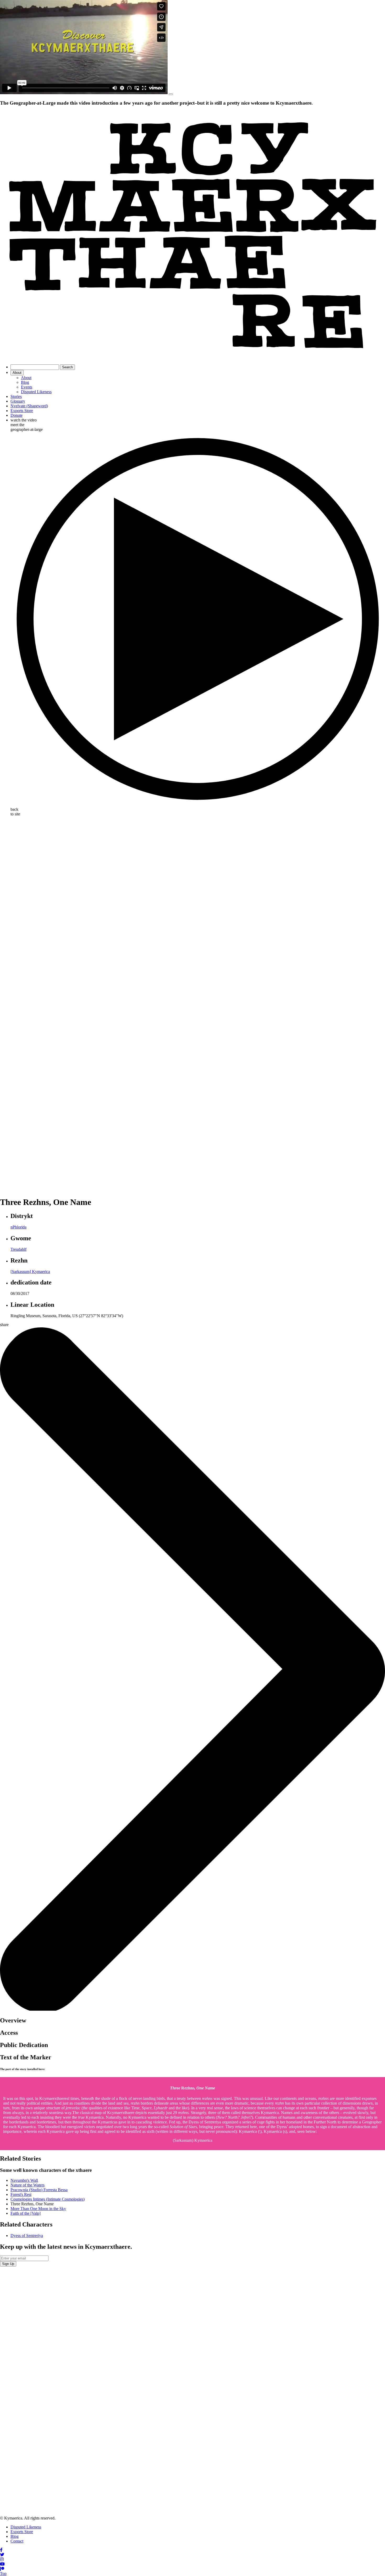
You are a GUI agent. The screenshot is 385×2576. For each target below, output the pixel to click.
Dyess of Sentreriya (27, 2236)
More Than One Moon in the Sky (38, 2209)
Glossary (18, 401)
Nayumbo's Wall (24, 2180)
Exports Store (22, 411)
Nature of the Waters (27, 2185)
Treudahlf (18, 1249)
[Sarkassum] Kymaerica (30, 1272)
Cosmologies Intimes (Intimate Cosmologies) (48, 2199)
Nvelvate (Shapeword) (29, 406)
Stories (16, 396)
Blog (25, 382)
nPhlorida (18, 1227)
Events (27, 387)
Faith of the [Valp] (26, 2213)
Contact (17, 2541)
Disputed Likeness (36, 392)
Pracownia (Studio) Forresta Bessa (39, 2190)
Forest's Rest (21, 2194)
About (17, 373)
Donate (16, 415)
